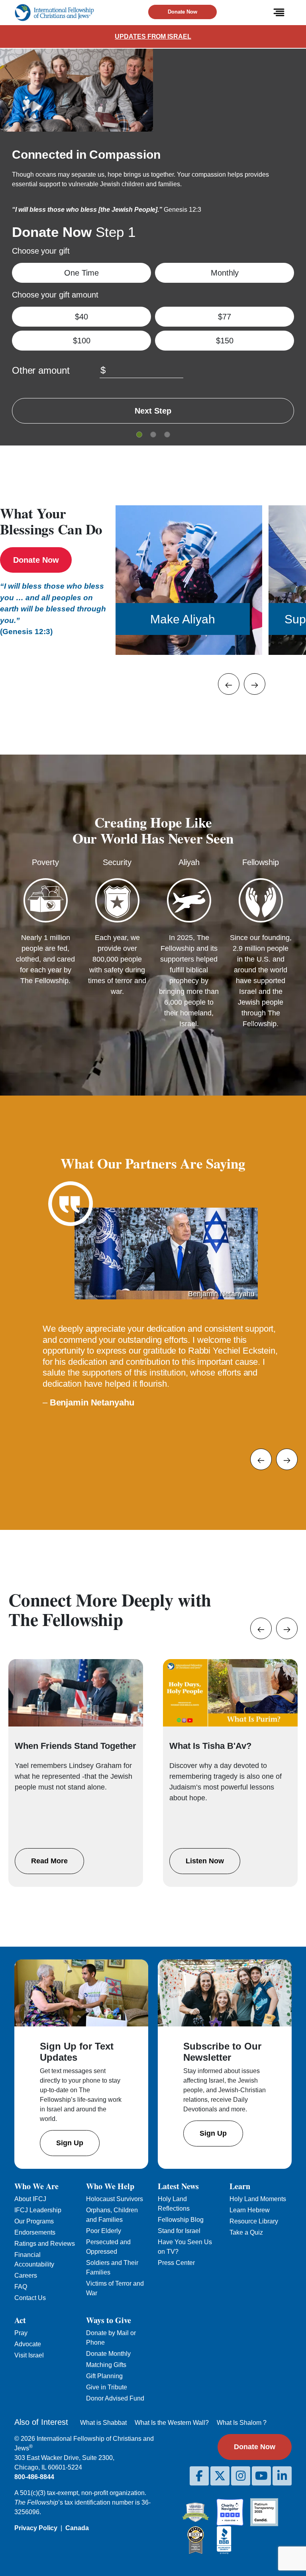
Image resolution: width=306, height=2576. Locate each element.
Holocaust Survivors (115, 2199)
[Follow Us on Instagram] (241, 2476)
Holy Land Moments (258, 2199)
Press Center (176, 2263)
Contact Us (30, 2298)
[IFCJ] (54, 13)
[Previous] (229, 684)
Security (117, 862)
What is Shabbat (103, 2423)
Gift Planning (104, 2376)
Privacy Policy (36, 2528)
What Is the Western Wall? (172, 2423)
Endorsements (35, 2232)
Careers (26, 2275)
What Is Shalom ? (242, 2423)
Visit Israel (29, 2355)
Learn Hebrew (250, 2210)
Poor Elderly (104, 2231)
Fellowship (261, 862)
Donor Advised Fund (115, 2398)
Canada (77, 2528)
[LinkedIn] (282, 2476)
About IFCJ (30, 2199)
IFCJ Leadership (38, 2210)
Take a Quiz (246, 2232)
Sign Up (70, 2143)
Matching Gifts (106, 2365)
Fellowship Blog (181, 2220)
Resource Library (254, 2221)
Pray (21, 2333)
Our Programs (34, 2221)
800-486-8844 (34, 2477)
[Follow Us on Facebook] (199, 2476)
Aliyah (189, 862)
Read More (49, 1861)
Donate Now (182, 12)
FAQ (21, 2287)
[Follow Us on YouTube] (261, 2476)
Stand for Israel (179, 2231)
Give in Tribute (107, 2387)
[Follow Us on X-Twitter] (220, 2476)
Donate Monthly (108, 2354)
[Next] (255, 684)
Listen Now (205, 1861)
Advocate (28, 2344)
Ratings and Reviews (45, 2244)
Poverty (45, 862)
